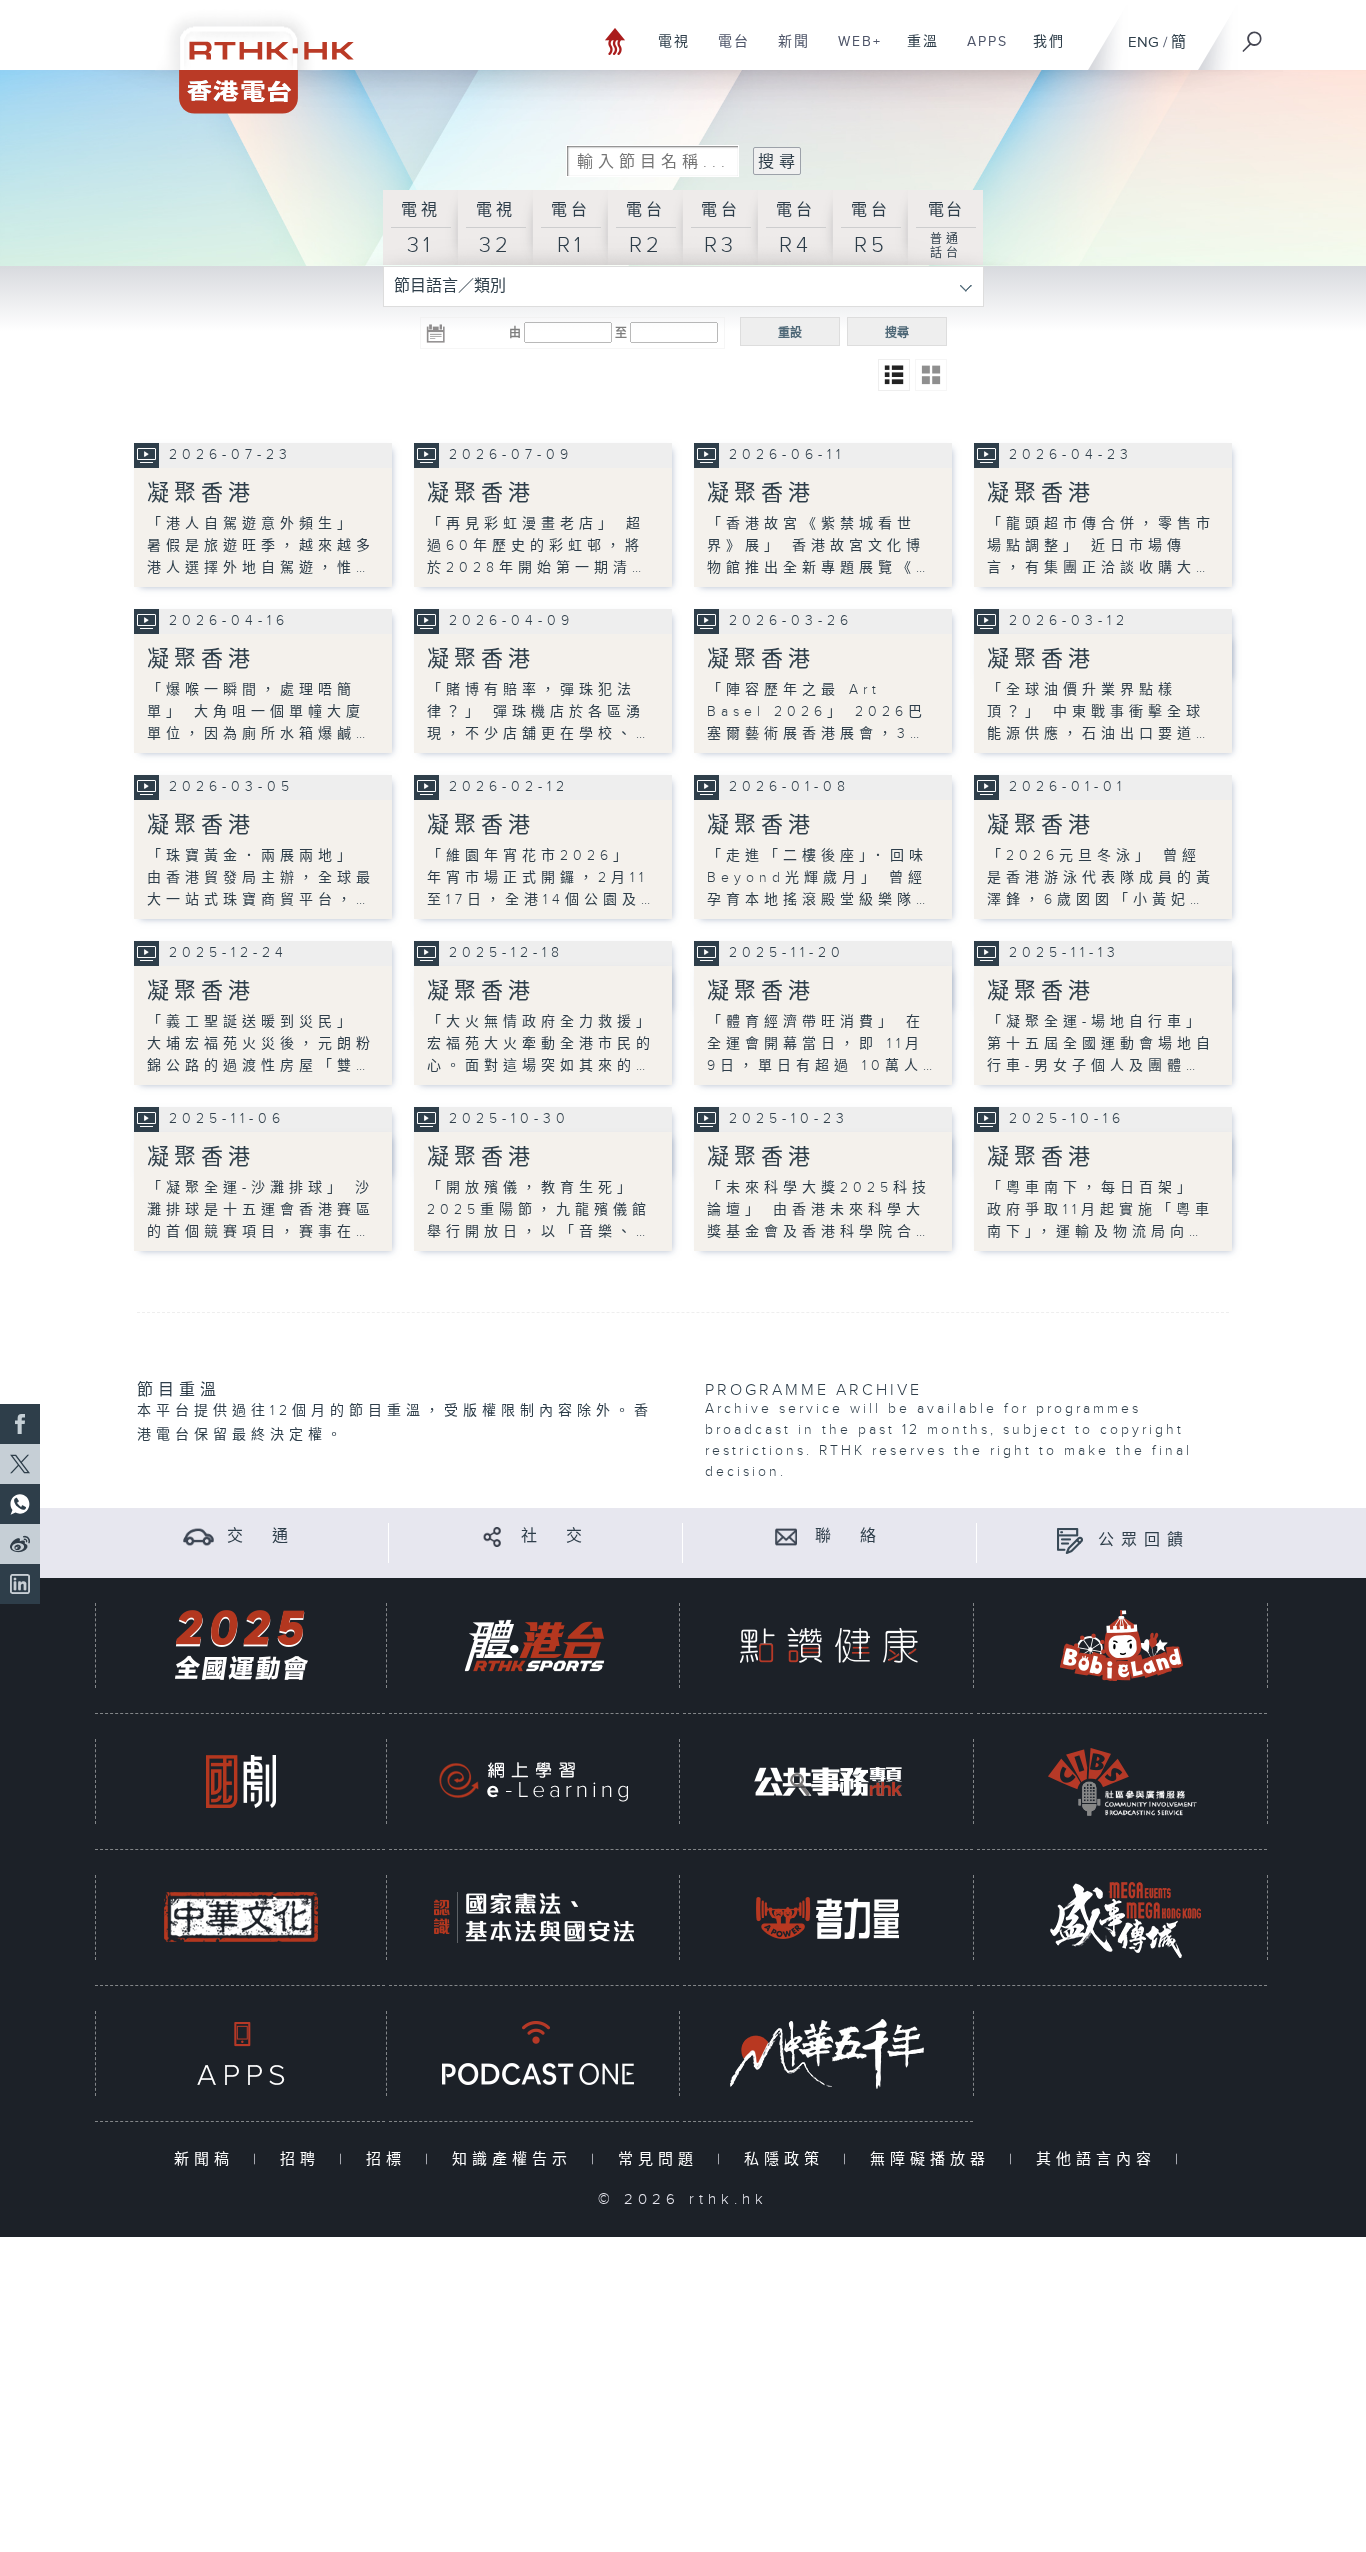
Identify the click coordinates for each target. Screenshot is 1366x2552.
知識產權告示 (516, 2159)
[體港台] (534, 1645)
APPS (980, 52)
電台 (726, 52)
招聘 (304, 2159)
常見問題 (662, 2159)
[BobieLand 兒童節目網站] (1122, 1645)
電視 (666, 52)
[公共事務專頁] (828, 1781)
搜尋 (897, 333)
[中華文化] (241, 1917)
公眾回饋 (1144, 1540)
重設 (790, 333)
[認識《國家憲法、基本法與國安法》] (534, 1917)
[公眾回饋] (1069, 1540)
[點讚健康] (828, 1645)
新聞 (786, 52)
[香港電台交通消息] (198, 1536)
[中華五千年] (828, 2053)
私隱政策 (788, 2159)
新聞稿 (208, 2159)
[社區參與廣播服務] (1122, 1781)
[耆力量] (828, 1917)
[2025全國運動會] (241, 1645)
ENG (1143, 42)
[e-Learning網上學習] (534, 1781)
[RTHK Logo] (253, 56)
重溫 (915, 52)
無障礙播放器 (934, 2159)
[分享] (492, 1536)
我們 (1041, 52)
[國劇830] (241, 1781)
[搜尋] (1253, 35)
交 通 (261, 1536)
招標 (390, 2159)
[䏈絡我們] (786, 1536)
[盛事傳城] (1122, 1917)
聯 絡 (849, 1536)
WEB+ (852, 52)
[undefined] (615, 40)
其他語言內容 (1100, 2159)
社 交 (555, 1536)
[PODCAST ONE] (534, 2053)
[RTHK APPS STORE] (241, 2053)
